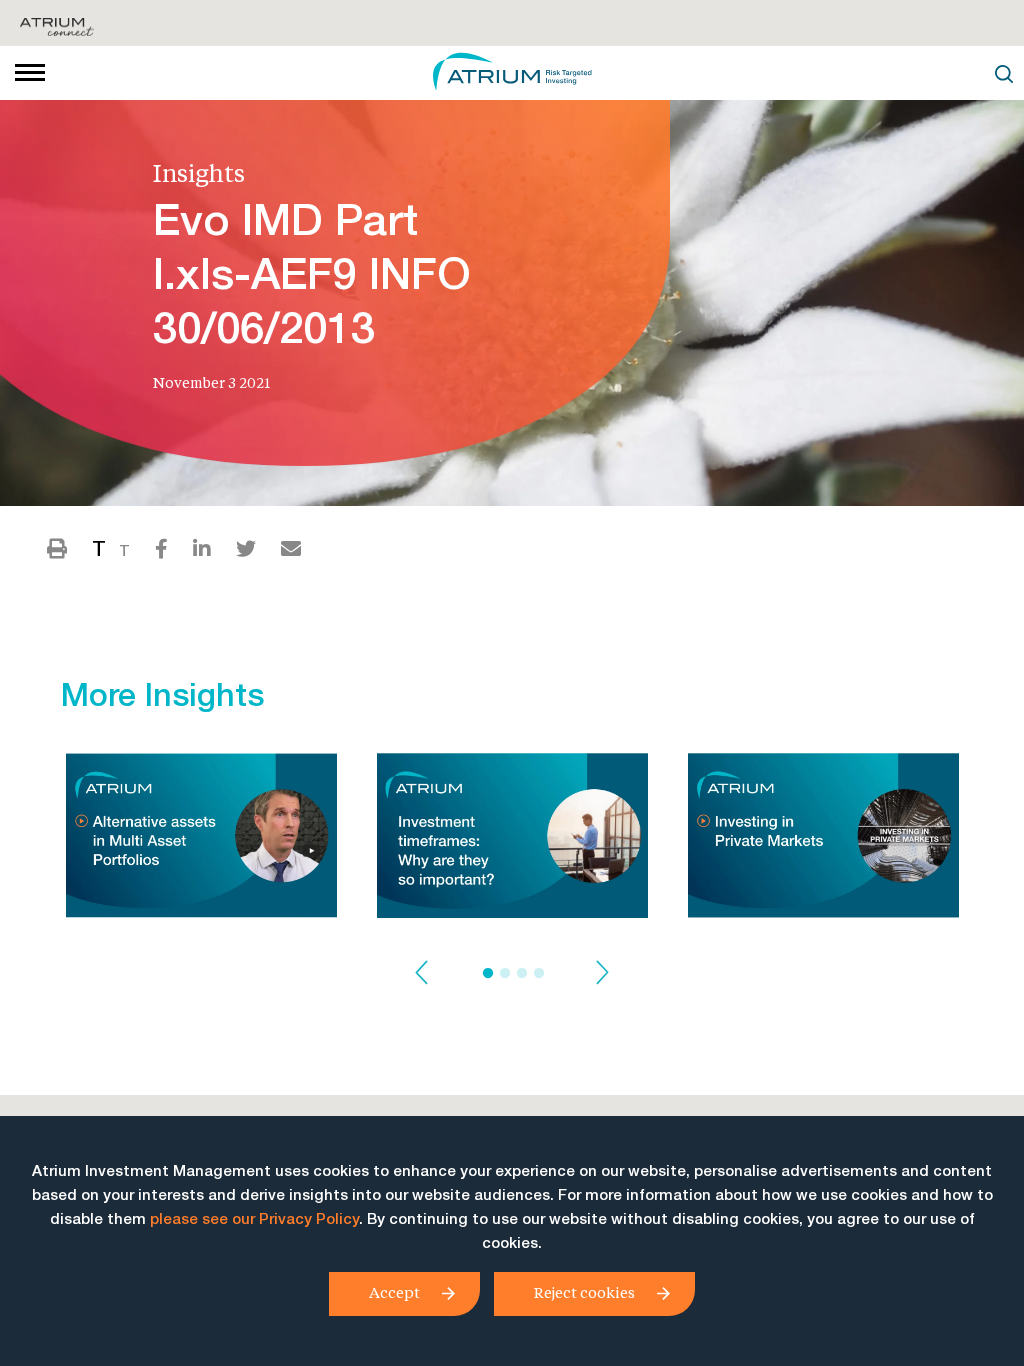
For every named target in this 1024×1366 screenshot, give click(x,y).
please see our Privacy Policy (254, 1220)
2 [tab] (505, 974)
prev (421, 973)
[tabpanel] (201, 841)
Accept (394, 1292)
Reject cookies (584, 1292)
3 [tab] (522, 974)
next (602, 973)
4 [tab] (539, 974)
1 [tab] (488, 974)
